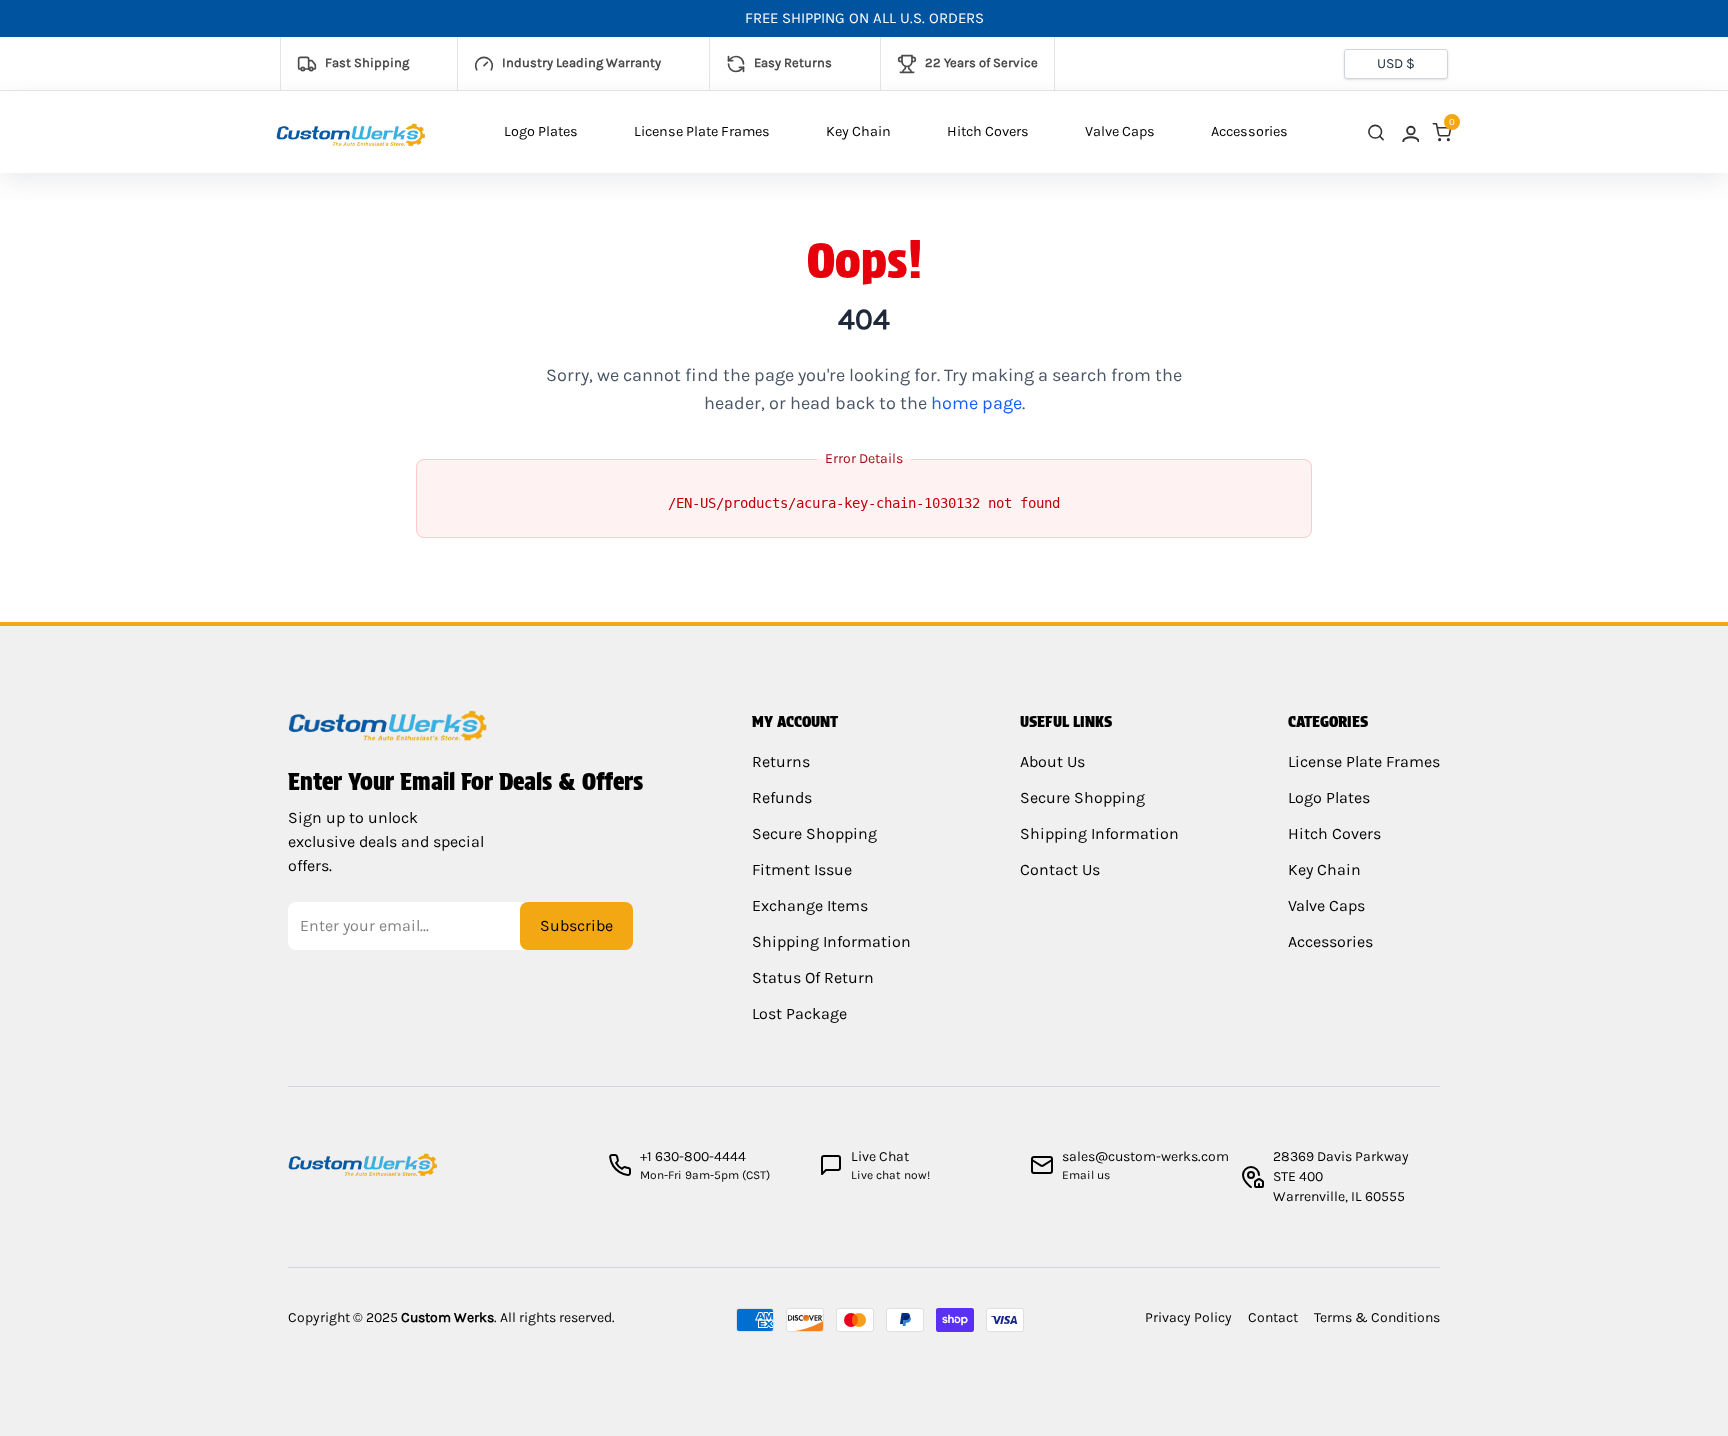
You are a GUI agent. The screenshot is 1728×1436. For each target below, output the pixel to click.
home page (976, 403)
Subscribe (576, 925)
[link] (1409, 132)
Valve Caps (1120, 131)
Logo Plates (541, 131)
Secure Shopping (814, 833)
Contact (1273, 1317)
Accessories (1249, 131)
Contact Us (1060, 869)
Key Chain (858, 131)
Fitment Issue (802, 869)
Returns (781, 761)
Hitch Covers (988, 131)
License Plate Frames (702, 131)
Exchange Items (810, 905)
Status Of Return (813, 977)
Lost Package (799, 1013)
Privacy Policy (1188, 1317)
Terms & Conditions (1377, 1317)
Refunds (782, 797)
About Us (1052, 761)
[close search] (1376, 132)
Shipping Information (831, 941)
